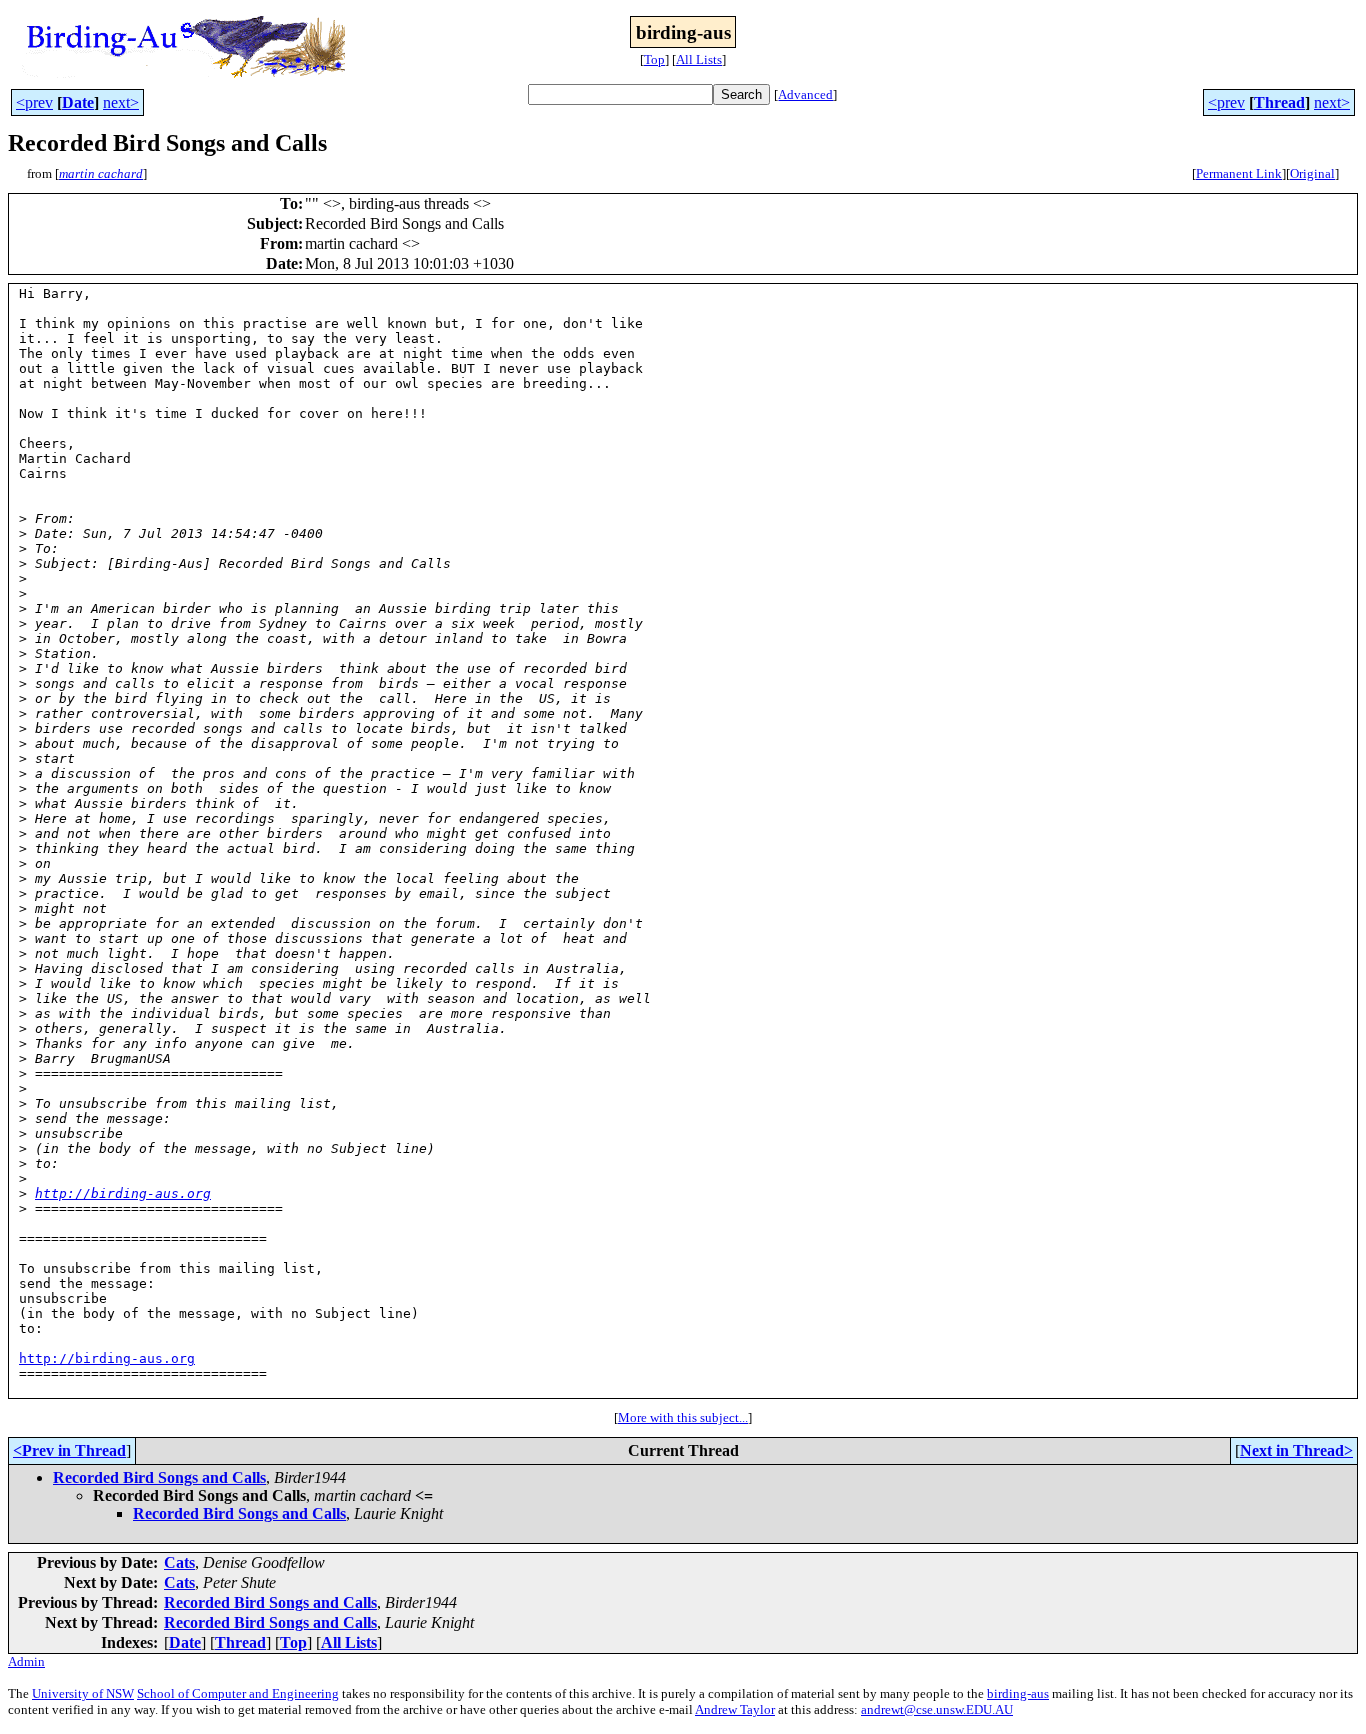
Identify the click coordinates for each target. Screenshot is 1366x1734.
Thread (1279, 102)
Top (654, 59)
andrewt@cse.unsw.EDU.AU (937, 1709)
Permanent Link (1239, 173)
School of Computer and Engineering (238, 1693)
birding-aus (1018, 1693)
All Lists (699, 59)
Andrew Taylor (735, 1709)
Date (78, 102)
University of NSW (83, 1693)
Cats (179, 1562)
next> (121, 102)
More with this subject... (683, 1417)
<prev (34, 102)
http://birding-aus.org (123, 1193)
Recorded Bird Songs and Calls (159, 1477)
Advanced (805, 94)
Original (1312, 173)
